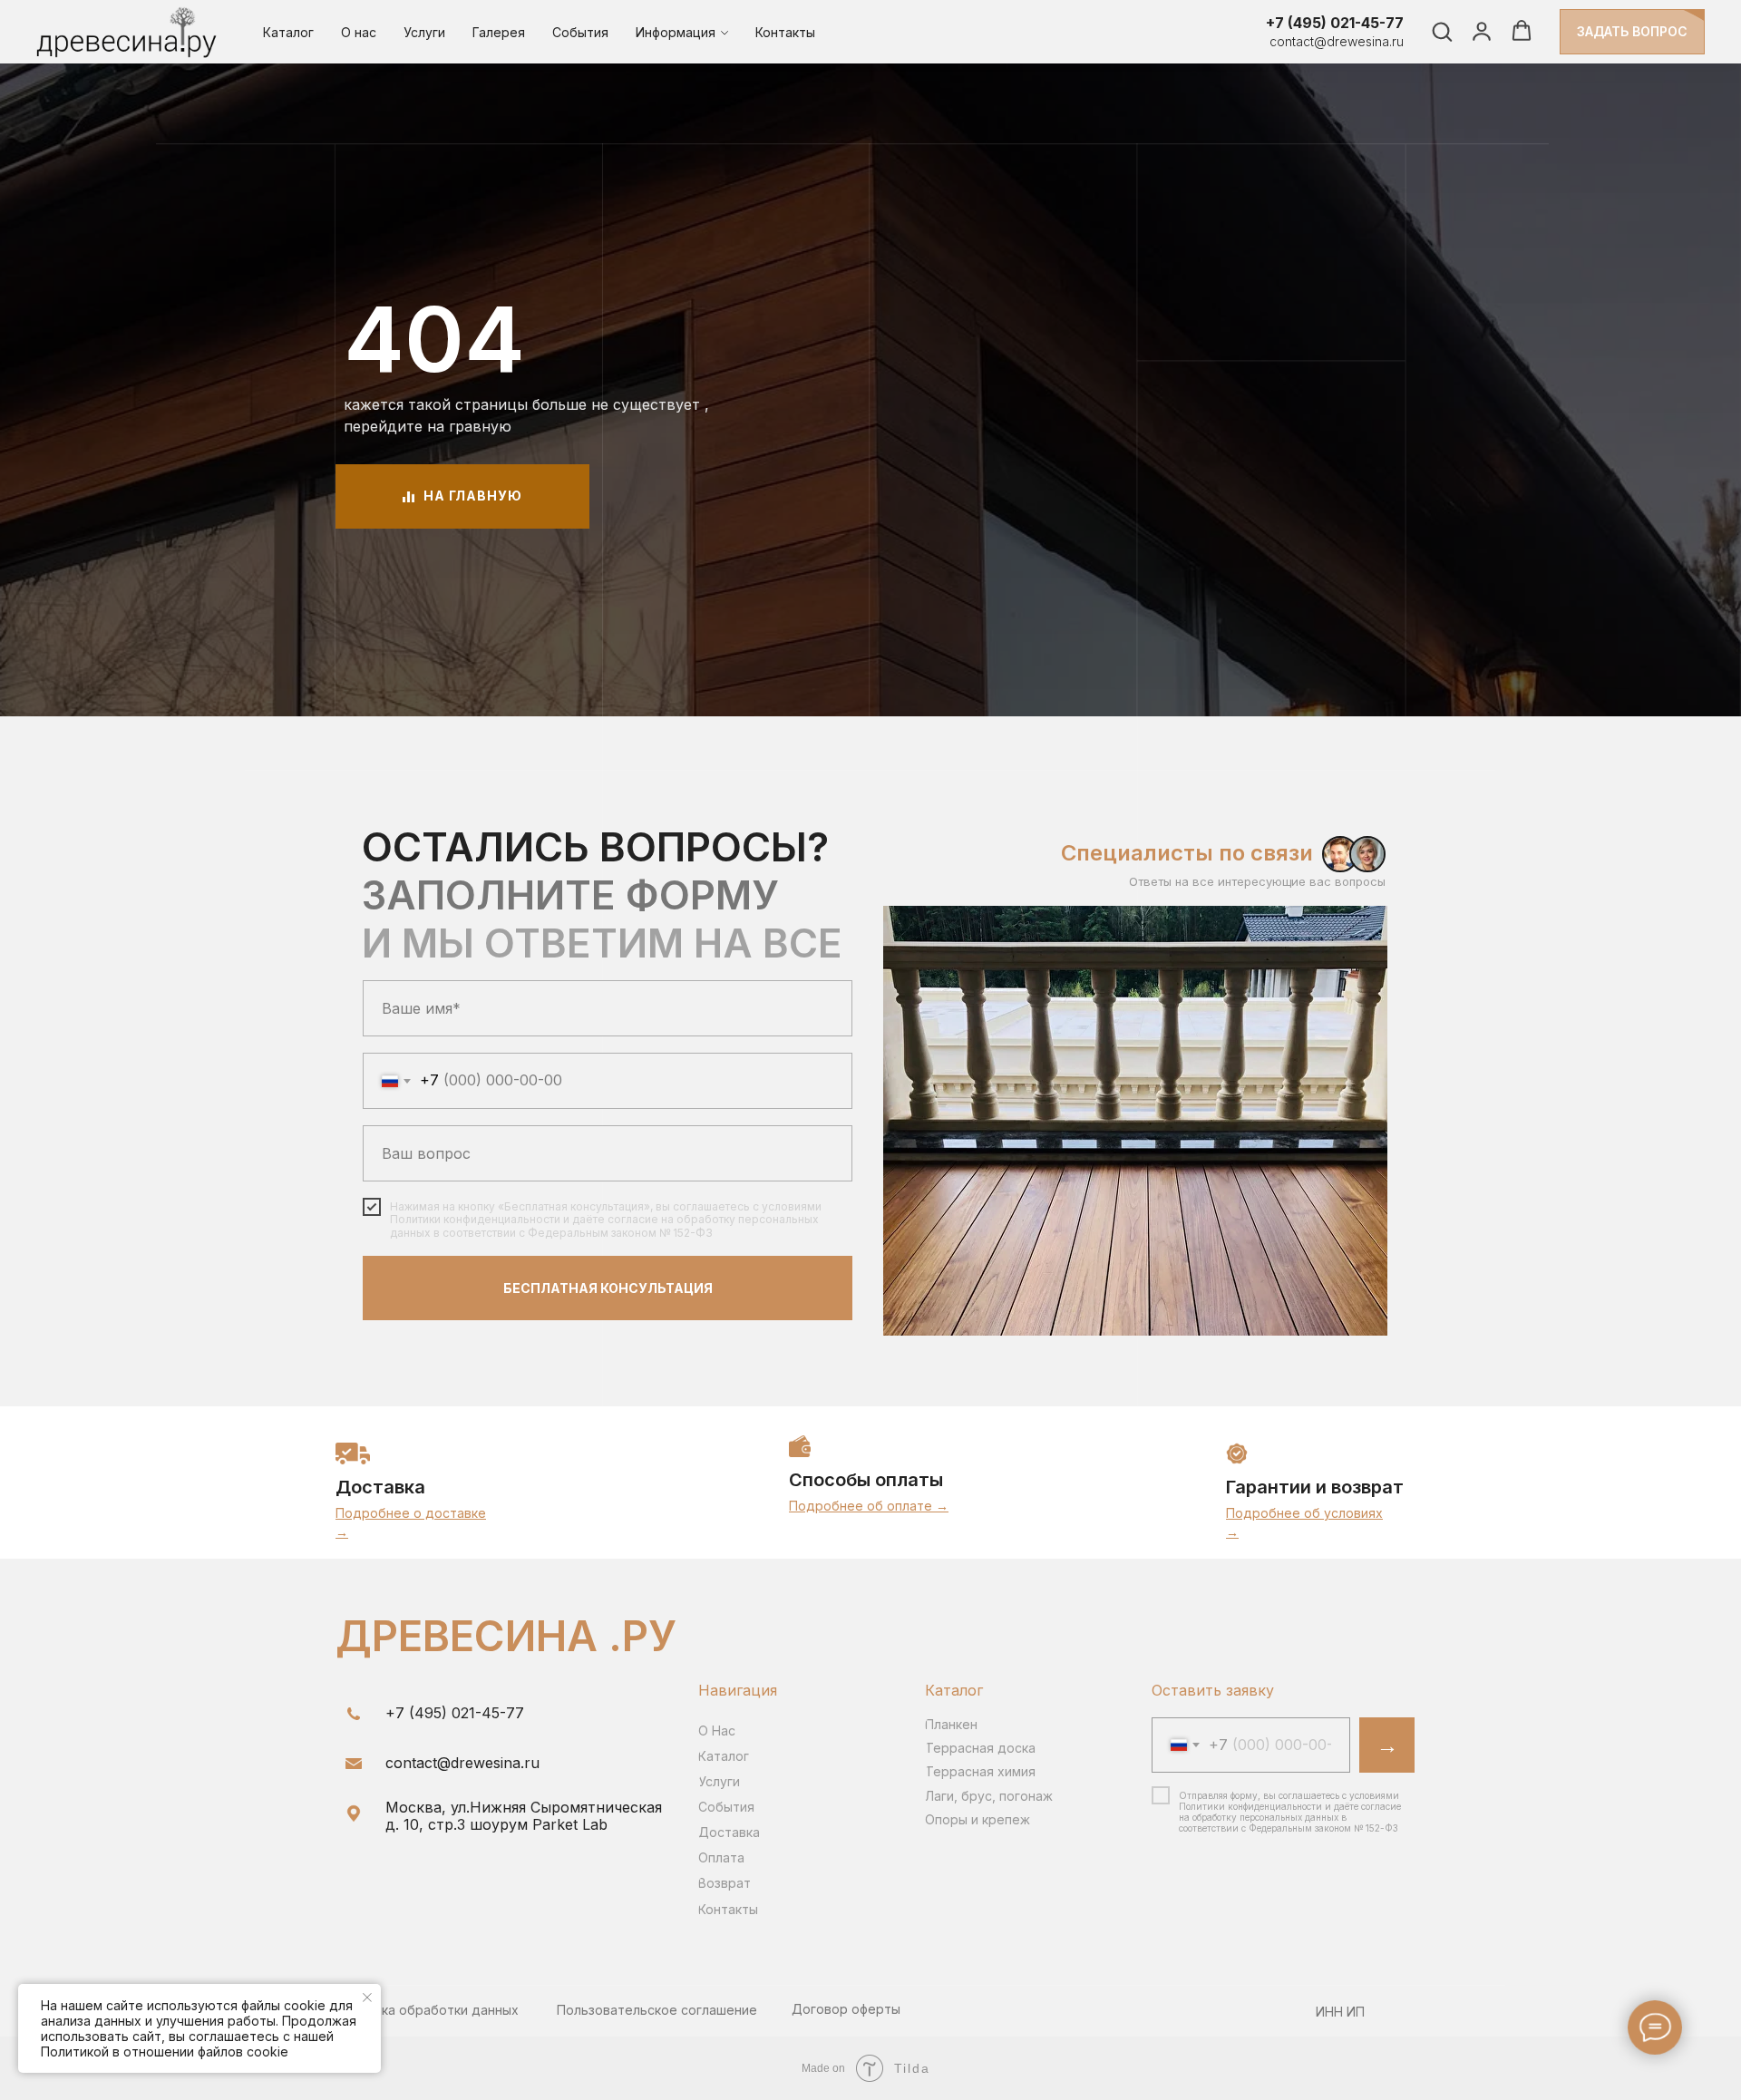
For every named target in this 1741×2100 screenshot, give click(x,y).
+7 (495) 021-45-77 (1335, 23)
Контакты (785, 32)
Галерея (499, 32)
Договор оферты (846, 2009)
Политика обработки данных (427, 2010)
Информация (676, 32)
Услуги (424, 32)
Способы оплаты (866, 1480)
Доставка (380, 1487)
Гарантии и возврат (1315, 1487)
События (580, 32)
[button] (1442, 31)
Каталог (288, 32)
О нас (359, 32)
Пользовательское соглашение (657, 2010)
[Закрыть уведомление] (367, 1998)
